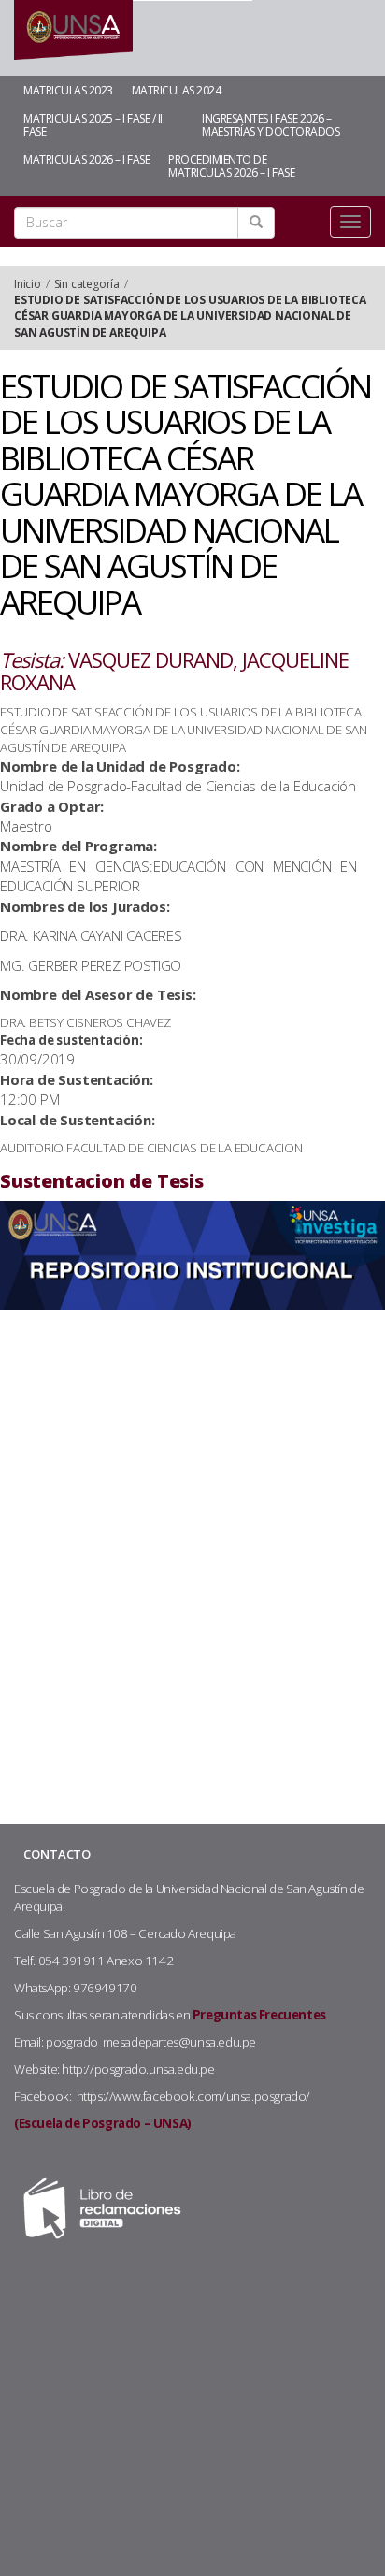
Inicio (28, 284)
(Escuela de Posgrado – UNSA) (103, 2123)
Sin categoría (87, 284)
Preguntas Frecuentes (259, 2015)
